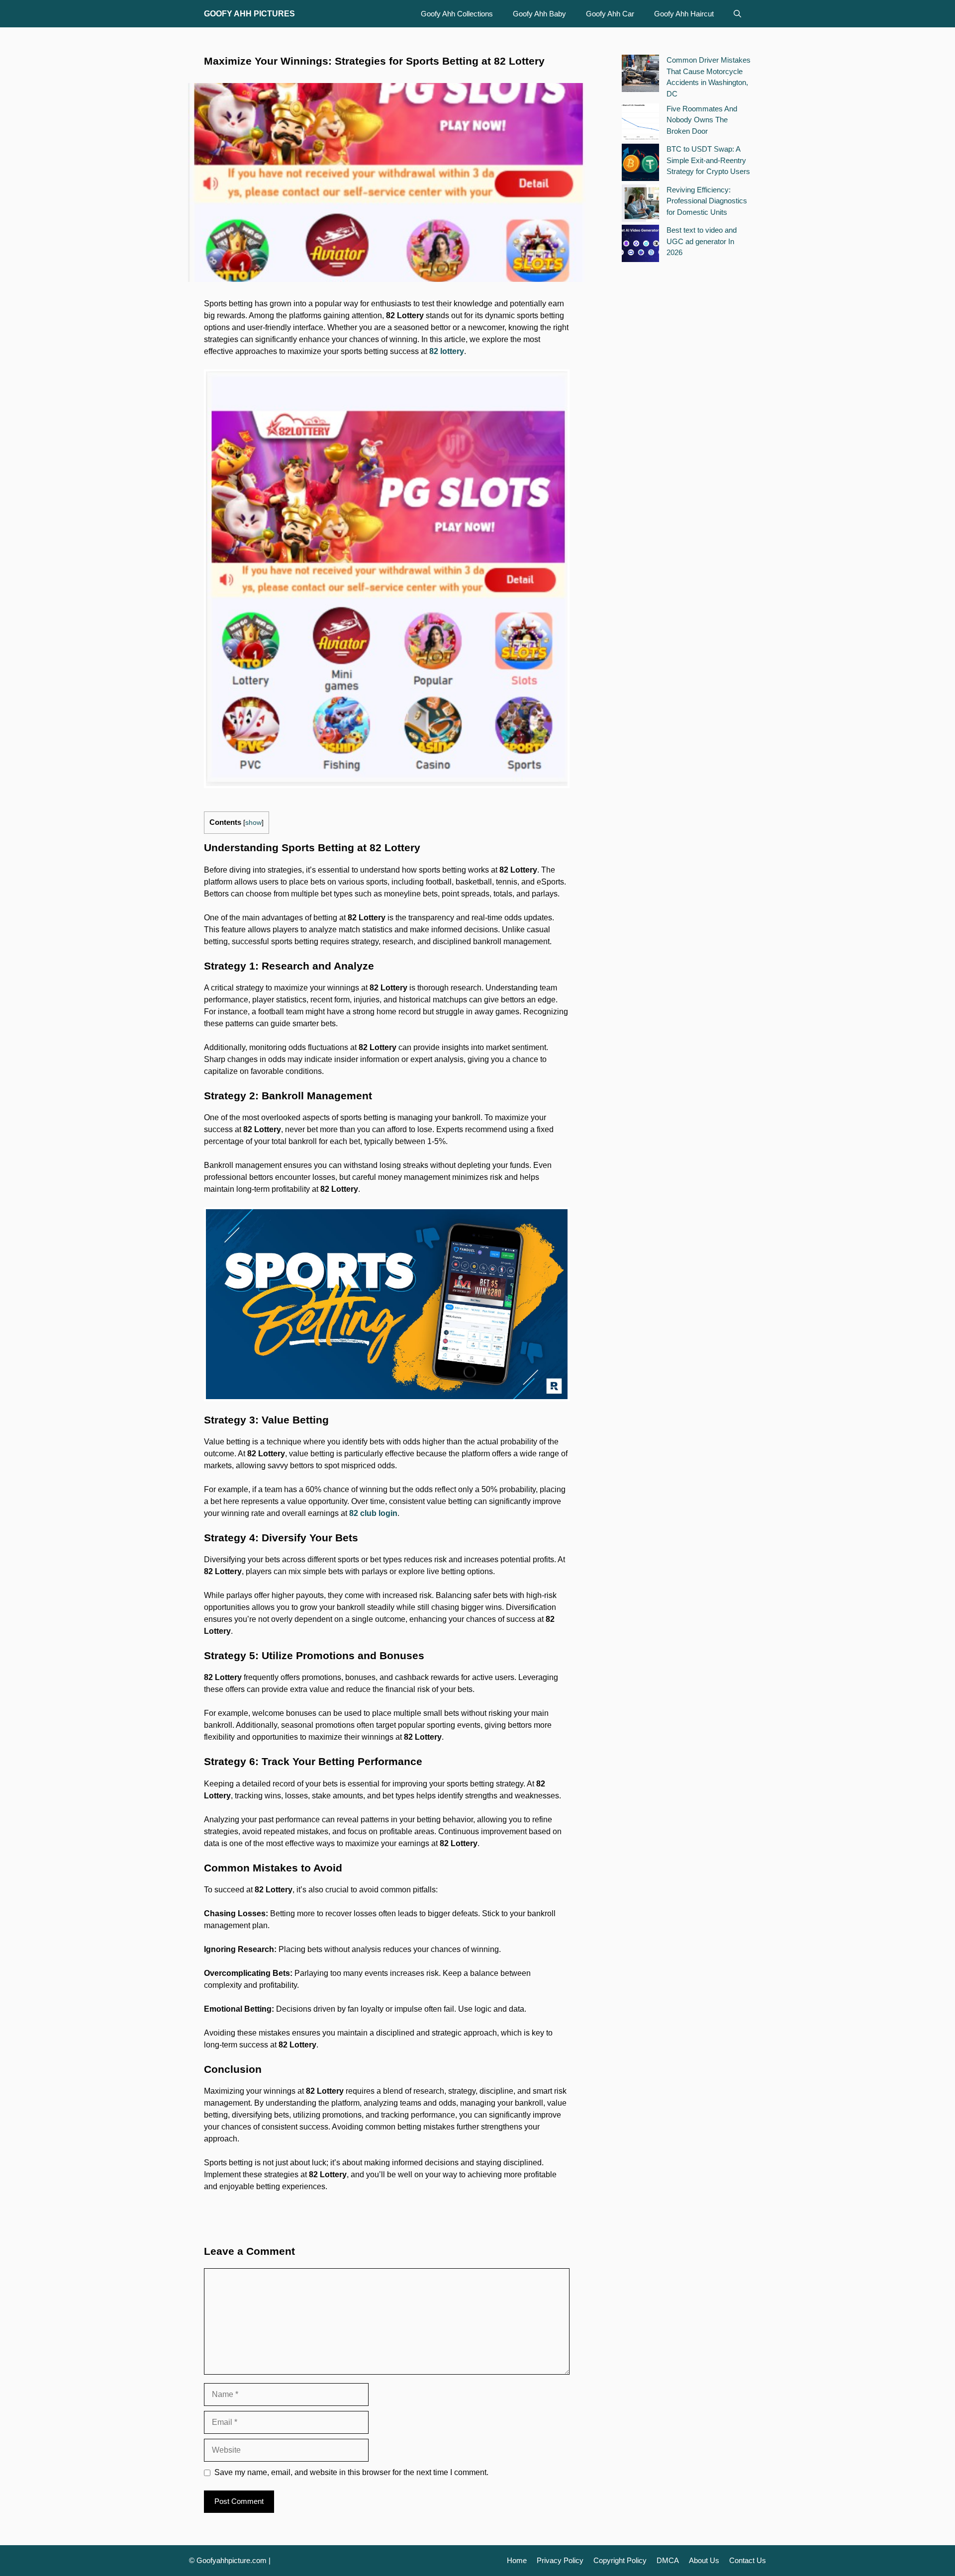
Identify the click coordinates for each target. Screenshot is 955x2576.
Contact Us (748, 2560)
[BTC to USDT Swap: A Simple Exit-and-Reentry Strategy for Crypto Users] (640, 164)
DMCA (668, 2560)
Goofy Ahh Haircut (684, 14)
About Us (704, 2560)
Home (517, 2560)
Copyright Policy (620, 2560)
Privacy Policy (560, 2560)
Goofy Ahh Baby (539, 14)
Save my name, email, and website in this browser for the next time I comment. (351, 2472)
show (253, 823)
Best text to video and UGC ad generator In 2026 (702, 241)
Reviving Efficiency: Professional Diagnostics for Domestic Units (707, 201)
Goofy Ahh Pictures (249, 14)
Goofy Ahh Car (610, 14)
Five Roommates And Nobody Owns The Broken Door (702, 120)
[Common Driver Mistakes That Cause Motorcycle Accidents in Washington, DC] (640, 75)
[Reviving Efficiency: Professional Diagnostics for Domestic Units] (640, 205)
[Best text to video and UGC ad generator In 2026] (640, 245)
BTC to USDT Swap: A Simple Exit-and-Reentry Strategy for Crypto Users (708, 160)
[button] (737, 14)
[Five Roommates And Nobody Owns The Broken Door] (640, 124)
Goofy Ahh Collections (457, 14)
